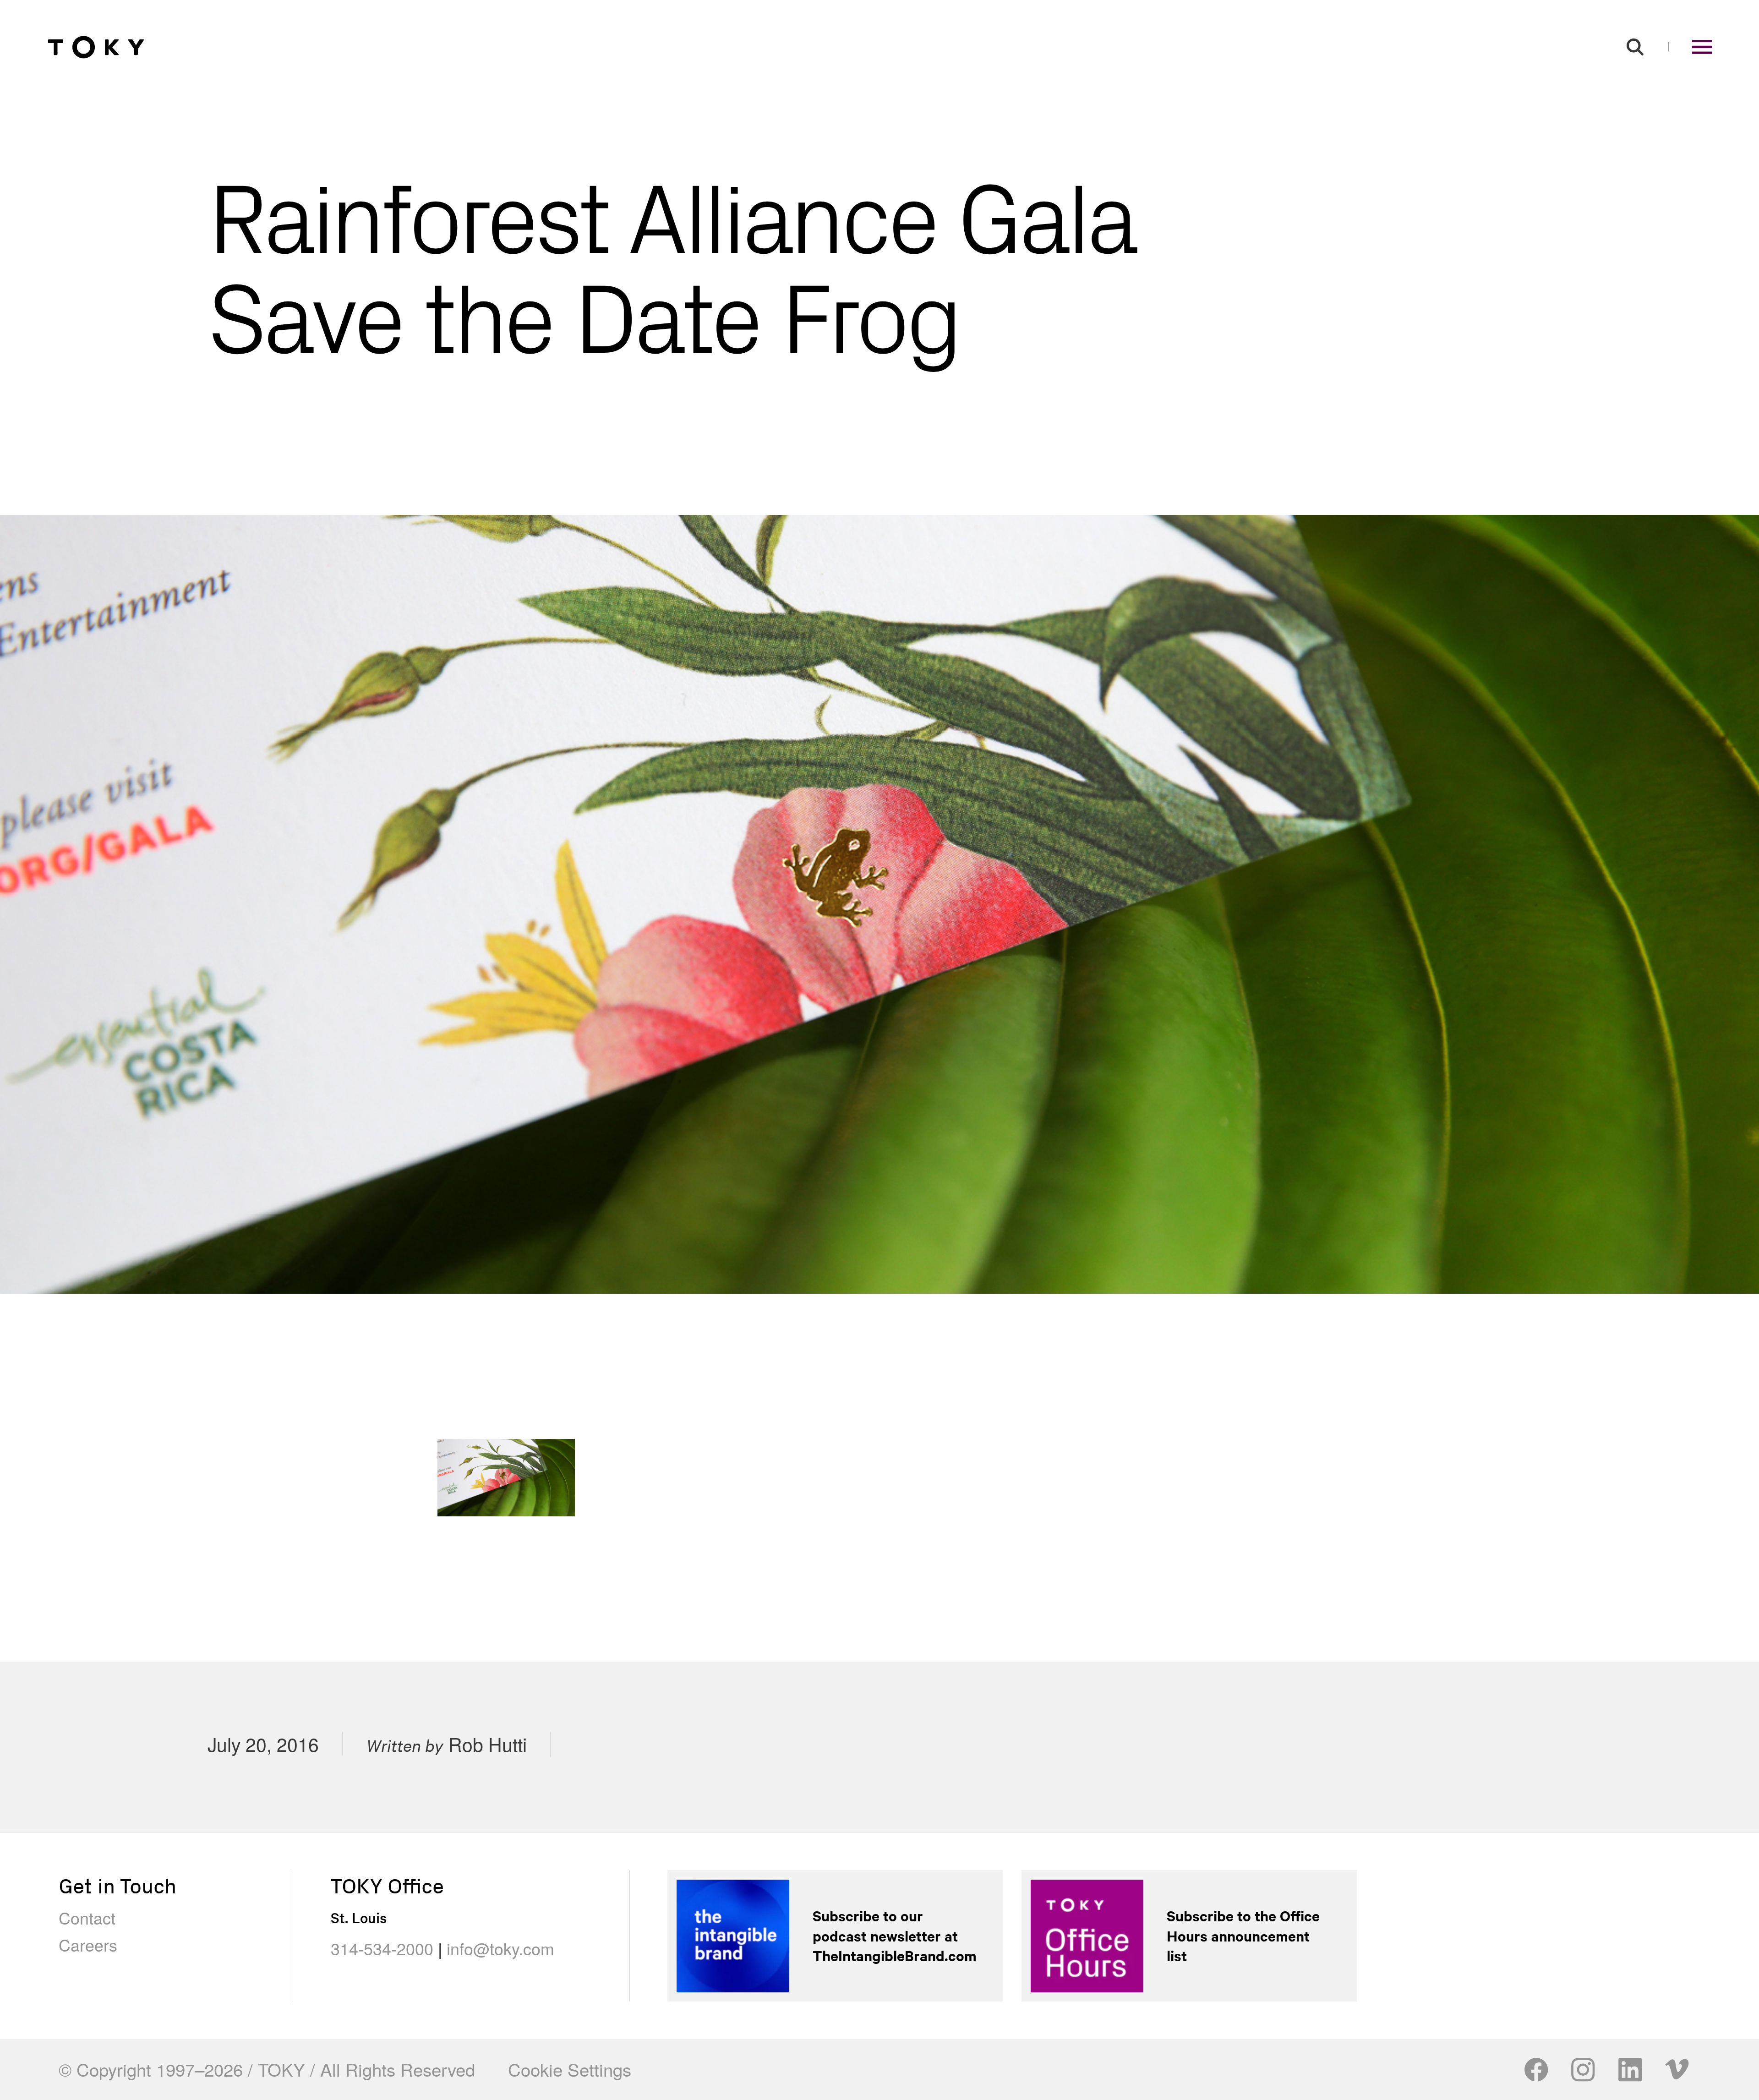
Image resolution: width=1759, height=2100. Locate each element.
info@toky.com (500, 1948)
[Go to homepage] (96, 47)
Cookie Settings (570, 2069)
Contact (87, 1917)
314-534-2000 (382, 1948)
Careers (88, 1944)
